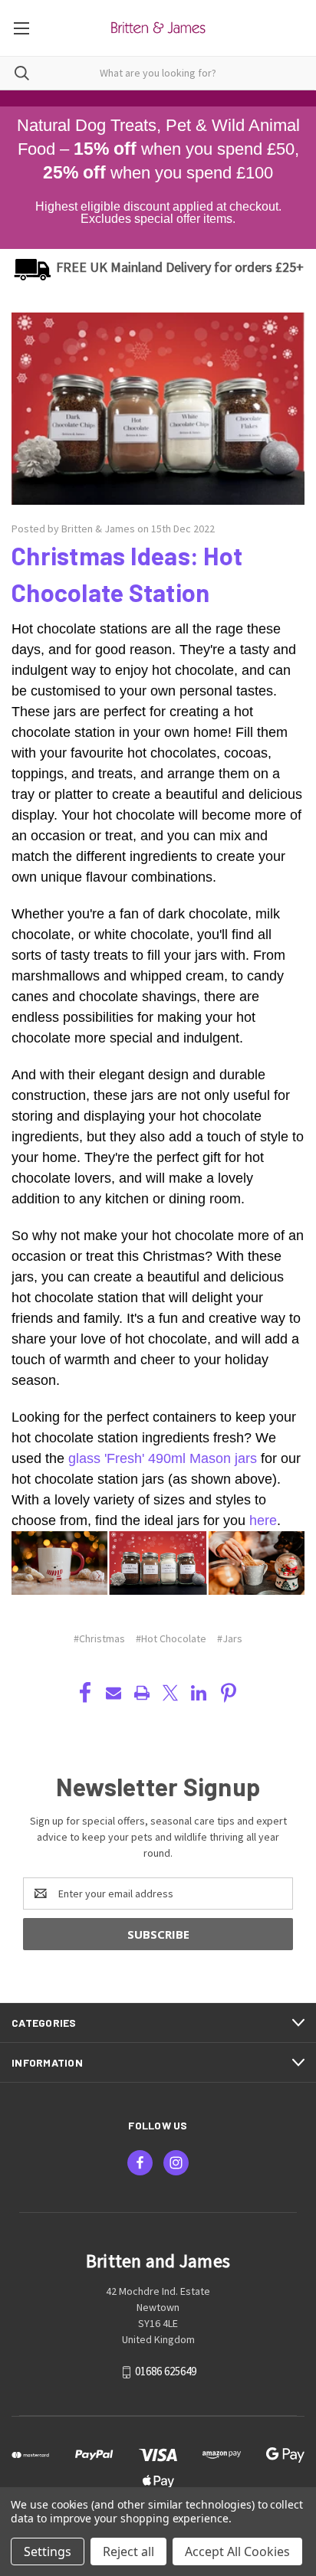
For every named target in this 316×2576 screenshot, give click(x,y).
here (263, 1520)
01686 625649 (166, 2371)
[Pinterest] (229, 1693)
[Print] (142, 1693)
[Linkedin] (199, 1693)
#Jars (230, 1638)
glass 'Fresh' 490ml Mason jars (163, 1458)
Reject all (128, 2551)
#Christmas (99, 1638)
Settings (48, 2551)
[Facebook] (85, 1693)
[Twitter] (170, 1693)
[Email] (114, 1693)
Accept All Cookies (237, 2551)
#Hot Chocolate (171, 1638)
